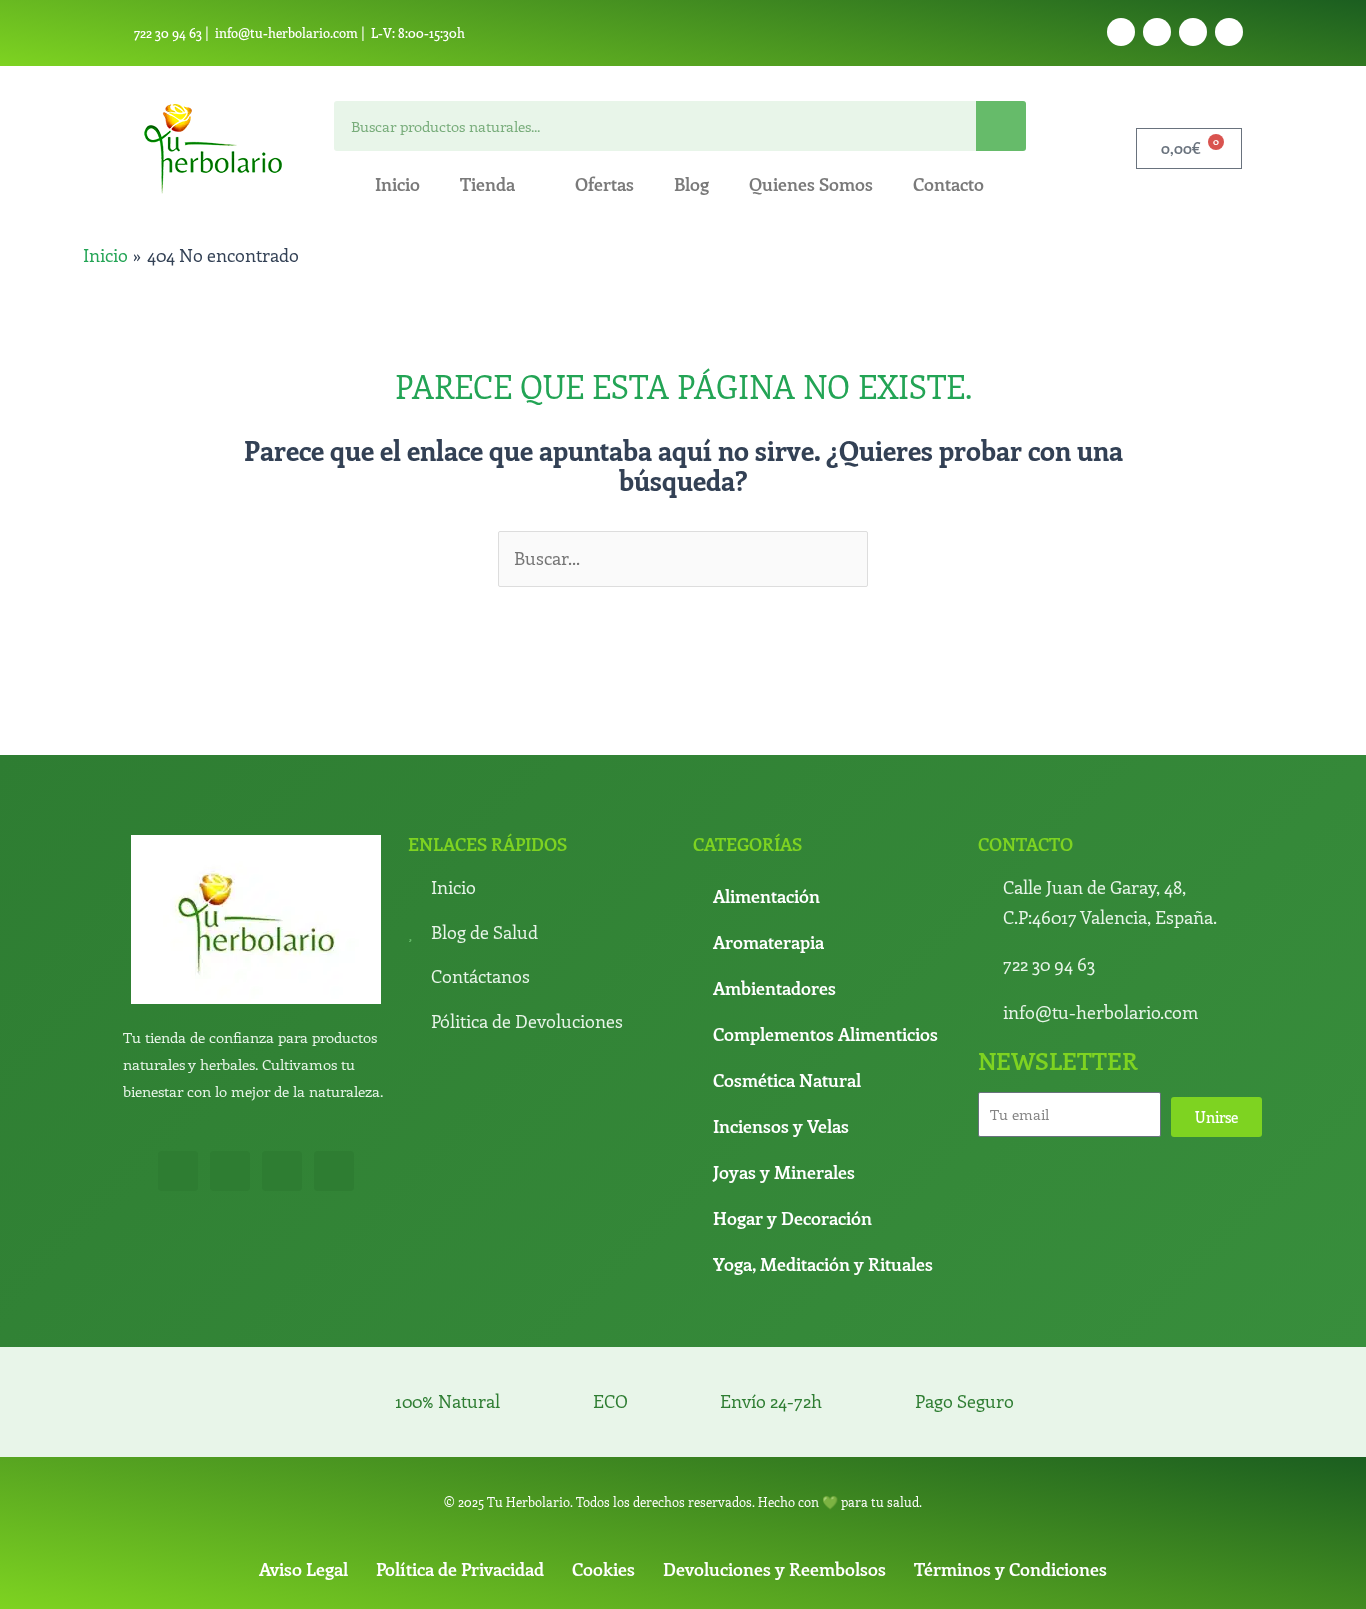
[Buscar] (1001, 126)
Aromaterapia (768, 942)
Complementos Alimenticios (825, 1034)
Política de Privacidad (460, 1569)
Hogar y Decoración (792, 1218)
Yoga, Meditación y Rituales (823, 1264)
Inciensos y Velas (781, 1126)
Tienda (487, 184)
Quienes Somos (811, 184)
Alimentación (766, 896)
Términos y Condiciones (1010, 1569)
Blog (691, 184)
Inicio (397, 184)
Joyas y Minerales (784, 1172)
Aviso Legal (303, 1569)
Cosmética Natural (787, 1080)
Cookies (603, 1569)
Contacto (948, 184)
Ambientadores (774, 988)
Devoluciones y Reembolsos (774, 1569)
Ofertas (604, 184)
